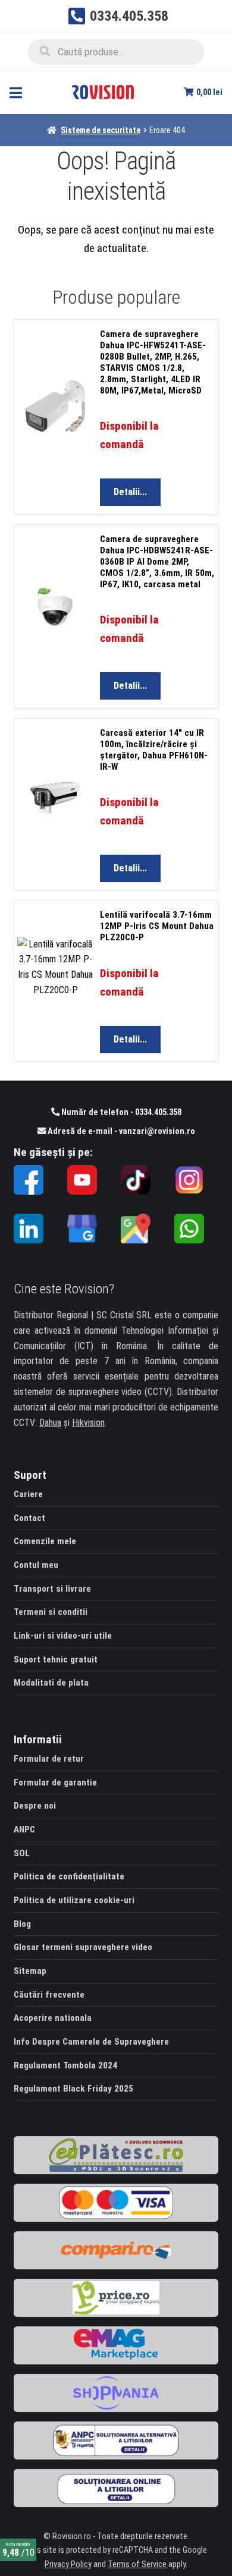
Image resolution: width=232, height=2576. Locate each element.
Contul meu (36, 1565)
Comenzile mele (45, 1541)
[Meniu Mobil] (16, 92)
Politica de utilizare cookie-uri (74, 1900)
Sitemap (30, 1971)
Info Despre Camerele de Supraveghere (91, 2042)
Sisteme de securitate (101, 130)
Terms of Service (137, 2564)
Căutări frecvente (49, 1995)
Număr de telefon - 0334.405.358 (120, 1112)
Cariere (28, 1494)
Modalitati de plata (51, 1683)
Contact (29, 1518)
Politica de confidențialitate (69, 1876)
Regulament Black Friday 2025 (73, 2089)
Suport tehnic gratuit (56, 1659)
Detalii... (130, 492)
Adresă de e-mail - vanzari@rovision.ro (120, 1131)
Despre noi (35, 1806)
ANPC (24, 1829)
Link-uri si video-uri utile (63, 1636)
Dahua (50, 1423)
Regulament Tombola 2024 (65, 2065)
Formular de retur (49, 1759)
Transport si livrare (52, 1589)
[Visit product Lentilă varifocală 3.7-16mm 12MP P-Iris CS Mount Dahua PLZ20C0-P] (59, 982)
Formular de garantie (55, 1783)
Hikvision (88, 1423)
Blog (22, 1924)
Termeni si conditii (51, 1612)
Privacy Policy (68, 2564)
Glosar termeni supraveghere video (83, 1947)
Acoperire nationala (53, 2018)
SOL (22, 1853)
